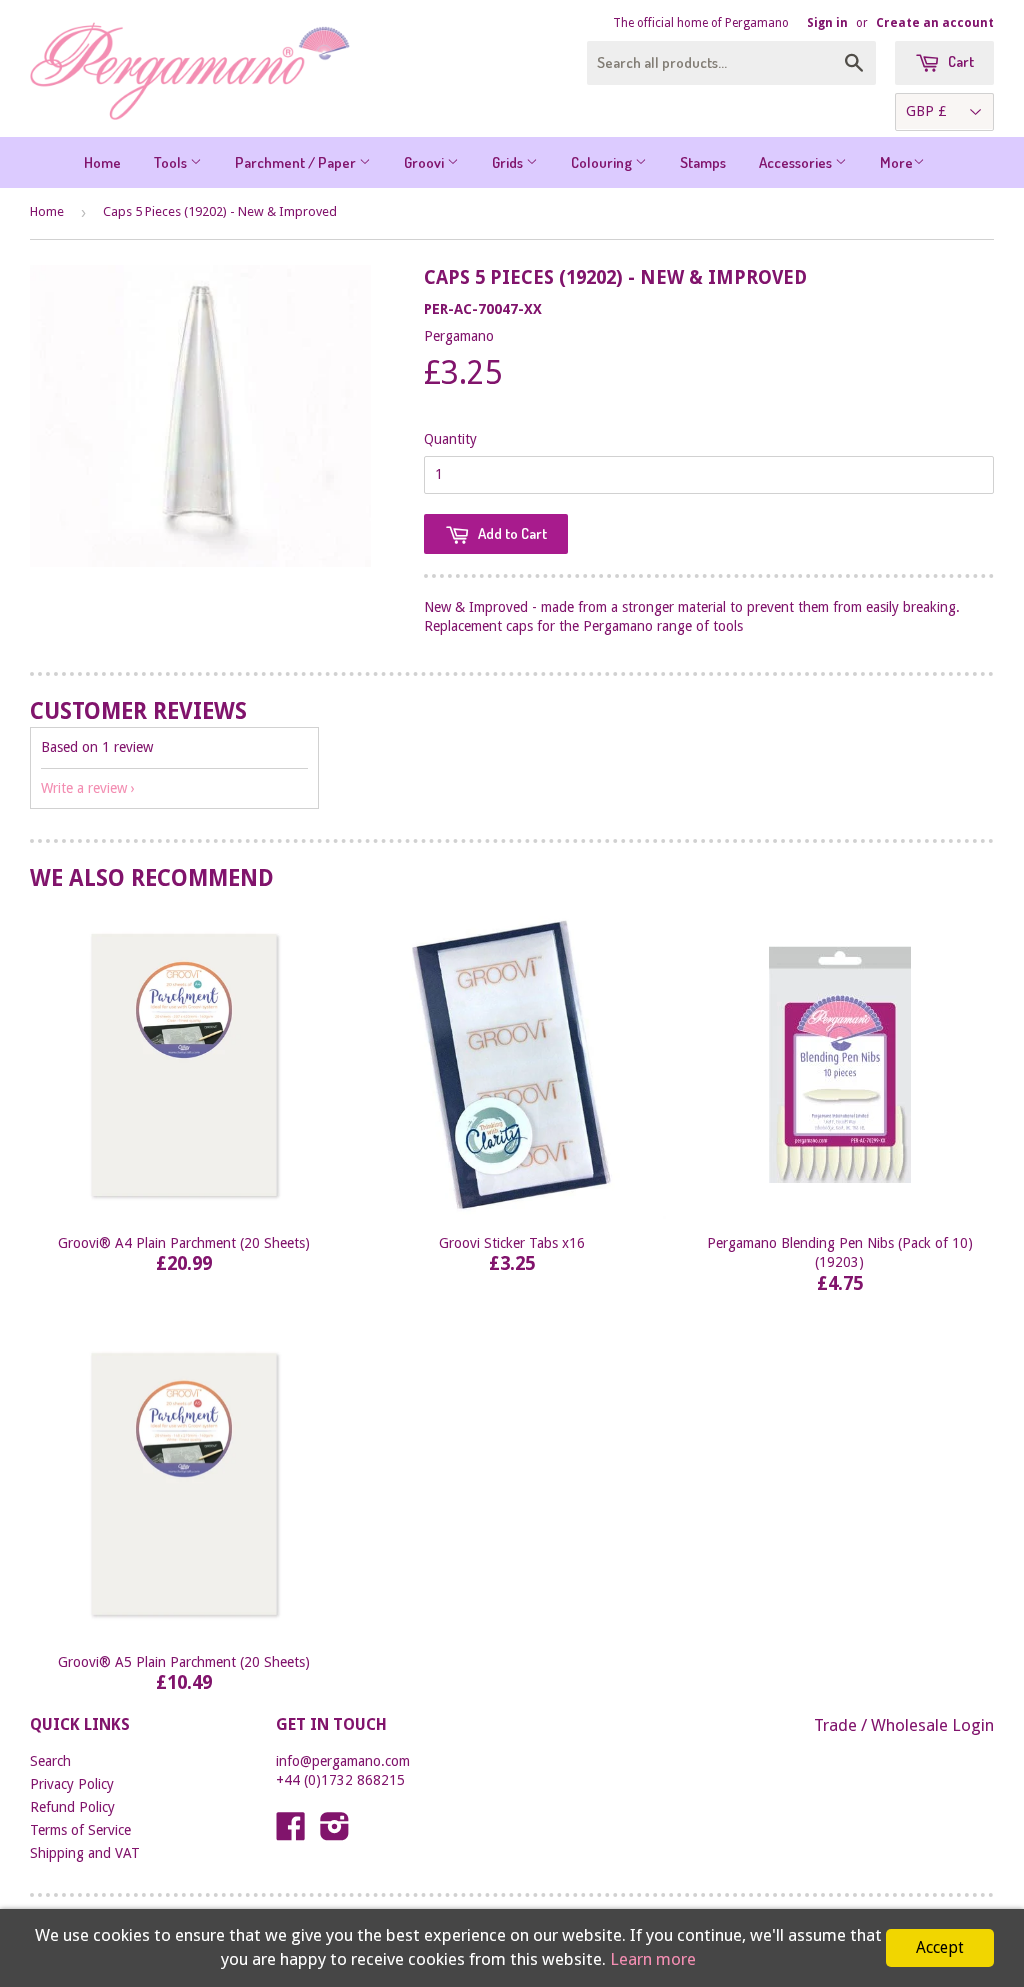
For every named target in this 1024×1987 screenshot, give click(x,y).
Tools (172, 162)
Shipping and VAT (85, 1853)
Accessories (797, 162)
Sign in (827, 23)
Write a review (84, 788)
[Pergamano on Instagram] (335, 1833)
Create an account (935, 23)
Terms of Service (80, 1830)
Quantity (450, 439)
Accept (940, 1947)
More (896, 162)
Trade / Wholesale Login (904, 1725)
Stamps (703, 162)
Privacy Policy (72, 1784)
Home (102, 162)
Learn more (653, 1959)
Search (50, 1761)
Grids (509, 162)
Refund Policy (72, 1807)
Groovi (425, 162)
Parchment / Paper (297, 162)
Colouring (603, 162)
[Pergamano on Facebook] (291, 1833)
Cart (959, 61)
